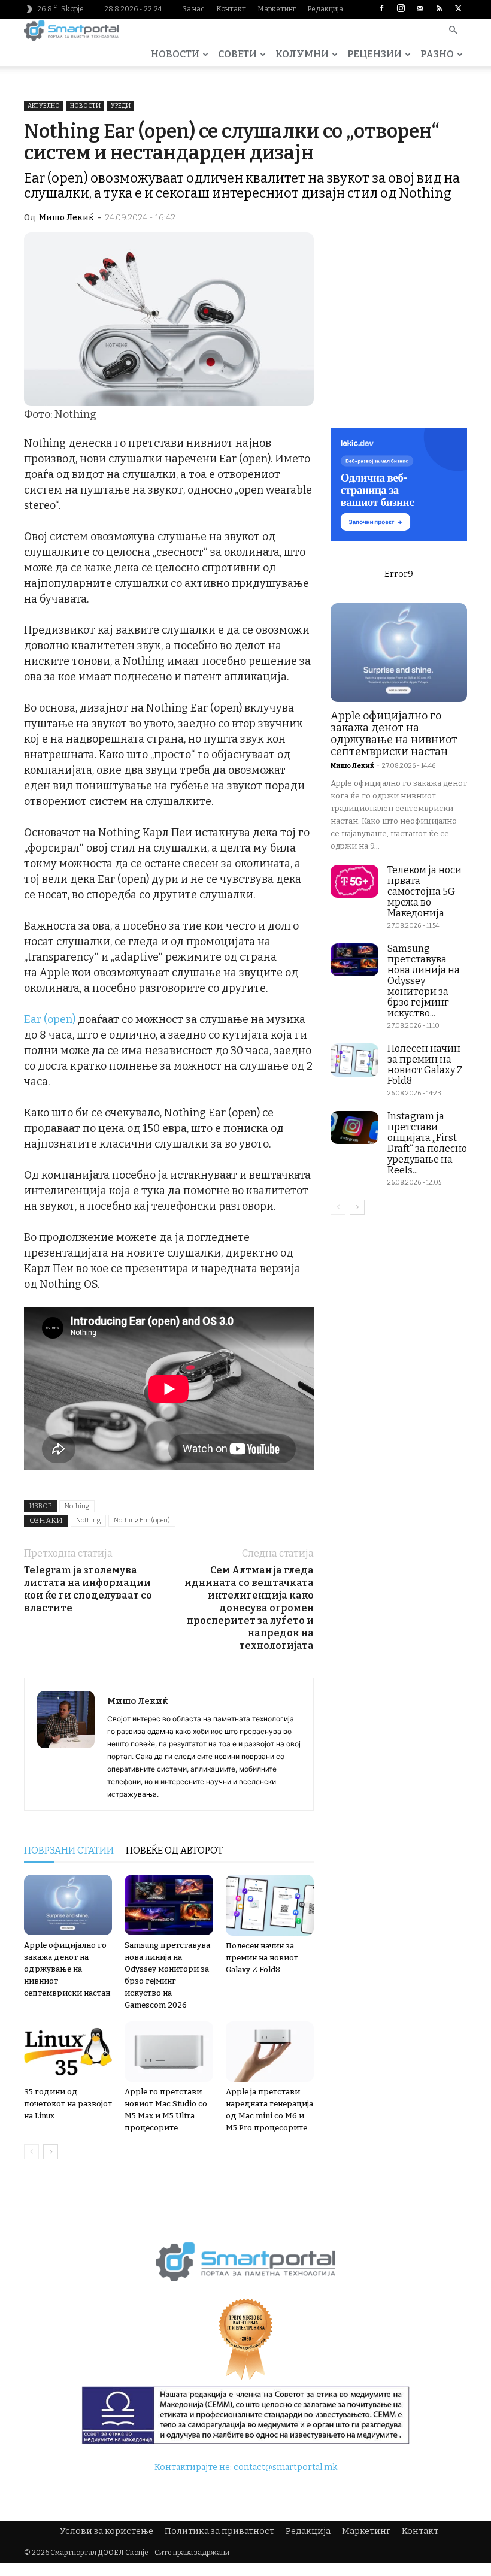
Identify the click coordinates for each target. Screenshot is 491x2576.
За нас (194, 9)
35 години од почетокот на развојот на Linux (68, 2104)
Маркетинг (277, 9)
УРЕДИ (121, 106)
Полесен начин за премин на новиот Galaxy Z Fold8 (262, 1958)
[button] (453, 31)
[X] (458, 9)
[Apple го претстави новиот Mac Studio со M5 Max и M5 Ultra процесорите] (169, 2052)
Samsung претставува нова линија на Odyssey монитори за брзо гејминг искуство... (424, 981)
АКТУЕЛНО (44, 106)
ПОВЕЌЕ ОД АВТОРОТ (174, 1850)
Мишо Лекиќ (66, 218)
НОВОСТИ (175, 54)
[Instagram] (401, 9)
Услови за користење (107, 2531)
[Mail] (420, 9)
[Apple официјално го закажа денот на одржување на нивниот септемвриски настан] (68, 1905)
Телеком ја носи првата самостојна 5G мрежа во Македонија (425, 892)
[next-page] (51, 2152)
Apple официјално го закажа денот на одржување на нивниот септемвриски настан (67, 1969)
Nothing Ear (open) (142, 1520)
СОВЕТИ (237, 54)
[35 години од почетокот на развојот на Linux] (68, 2052)
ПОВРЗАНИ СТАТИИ (69, 1850)
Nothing (77, 1506)
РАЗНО (437, 54)
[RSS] (439, 9)
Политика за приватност (219, 2531)
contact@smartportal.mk (285, 2467)
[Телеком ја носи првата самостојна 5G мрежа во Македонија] (354, 881)
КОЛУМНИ (302, 54)
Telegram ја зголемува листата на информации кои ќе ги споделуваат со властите (88, 1589)
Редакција (325, 9)
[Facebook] (381, 9)
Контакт (231, 9)
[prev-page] (31, 2152)
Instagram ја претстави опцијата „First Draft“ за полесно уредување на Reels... (427, 1143)
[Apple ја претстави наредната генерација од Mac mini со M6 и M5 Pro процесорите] (270, 2052)
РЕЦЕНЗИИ (375, 54)
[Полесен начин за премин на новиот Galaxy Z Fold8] (270, 1905)
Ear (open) (50, 1019)
